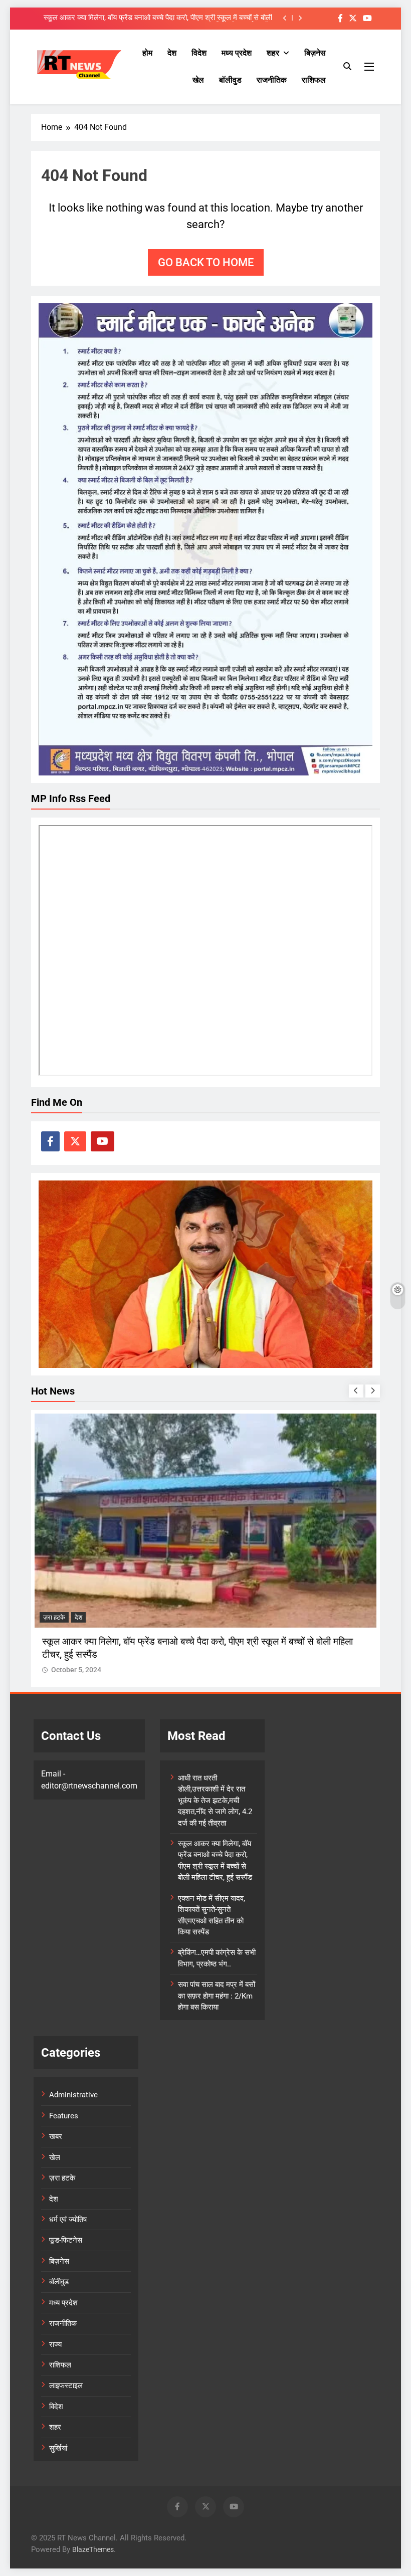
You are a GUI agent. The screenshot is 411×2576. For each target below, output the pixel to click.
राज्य (55, 2344)
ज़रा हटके (54, 1617)
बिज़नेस (315, 53)
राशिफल (314, 80)
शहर (273, 53)
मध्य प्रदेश (237, 53)
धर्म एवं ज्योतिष (68, 2220)
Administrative (73, 2095)
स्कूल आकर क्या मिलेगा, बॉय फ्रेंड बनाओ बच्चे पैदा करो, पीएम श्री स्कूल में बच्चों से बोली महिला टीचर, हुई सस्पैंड (158, 18)
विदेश (199, 53)
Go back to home (206, 262)
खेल (198, 80)
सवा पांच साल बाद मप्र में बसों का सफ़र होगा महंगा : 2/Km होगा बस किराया (217, 1996)
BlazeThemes (93, 2550)
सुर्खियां (58, 2448)
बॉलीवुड (230, 80)
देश (172, 53)
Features (64, 2116)
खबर (56, 2136)
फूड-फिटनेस (66, 2240)
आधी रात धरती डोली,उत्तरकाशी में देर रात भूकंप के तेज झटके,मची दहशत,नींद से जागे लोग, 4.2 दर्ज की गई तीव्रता (215, 1801)
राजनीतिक (272, 80)
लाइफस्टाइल (66, 2386)
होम (147, 53)
